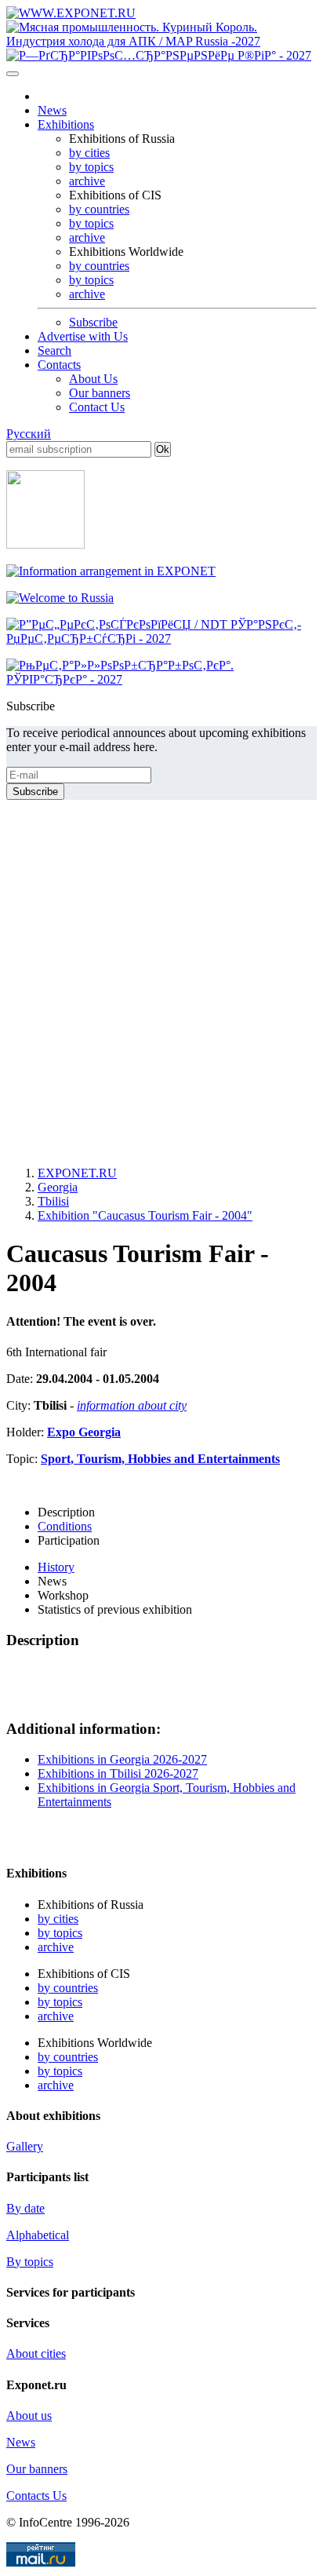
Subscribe (93, 322)
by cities (89, 153)
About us (29, 2415)
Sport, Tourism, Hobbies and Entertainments (160, 1459)
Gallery (25, 2146)
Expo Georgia (84, 1432)
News (52, 110)
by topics (91, 167)
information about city (132, 1405)
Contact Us (97, 407)
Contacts (59, 365)
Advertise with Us (83, 336)
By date (25, 2208)
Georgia (58, 1187)
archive (87, 181)
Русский (29, 434)
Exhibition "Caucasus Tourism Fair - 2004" (145, 1215)
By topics (30, 2262)
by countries (99, 209)
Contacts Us (36, 2496)
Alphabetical (38, 2235)
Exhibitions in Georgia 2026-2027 (122, 1759)
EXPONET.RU (77, 1173)
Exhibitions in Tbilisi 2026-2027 (118, 1773)
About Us (93, 379)
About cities (36, 2353)
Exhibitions (66, 124)
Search (54, 350)
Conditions (65, 1526)
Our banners (100, 393)
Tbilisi (53, 1201)
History (56, 1567)
